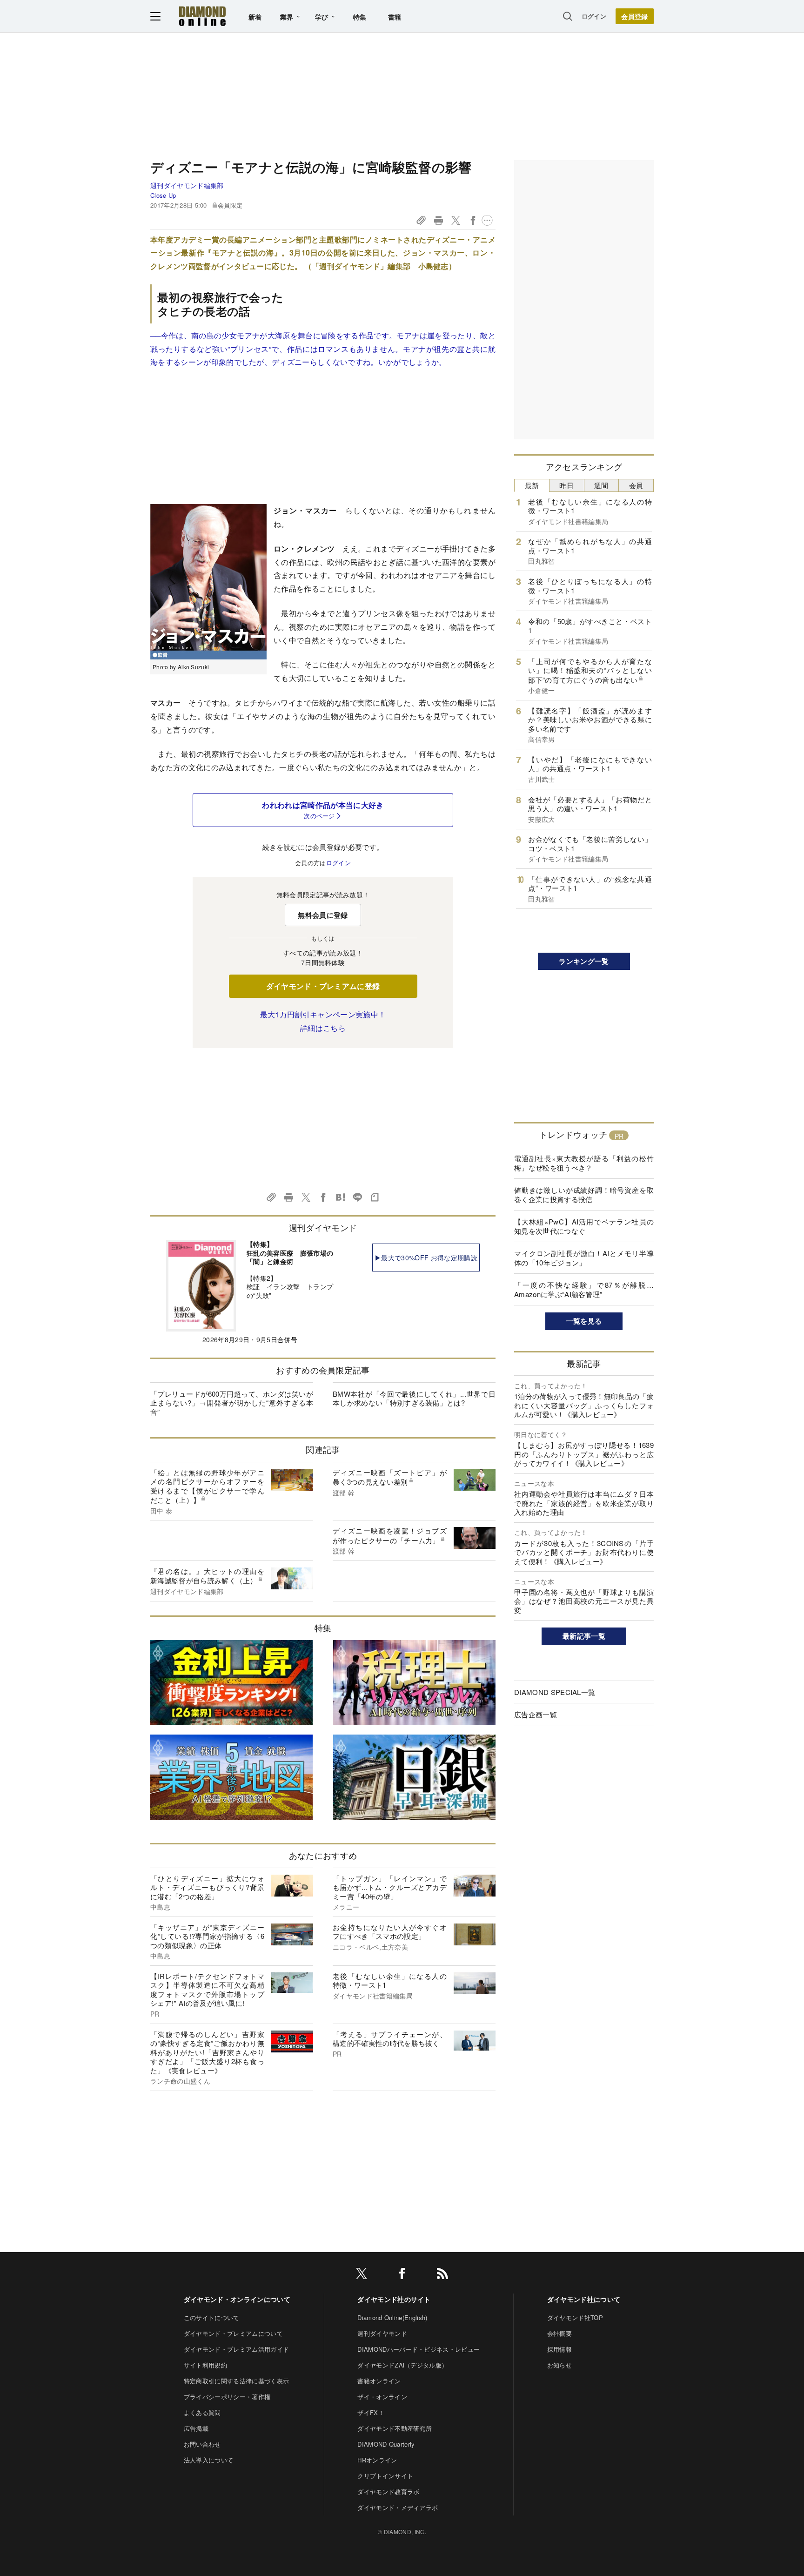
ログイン (594, 16)
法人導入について (209, 2460)
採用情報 (559, 2349)
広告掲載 (196, 2428)
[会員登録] (635, 16)
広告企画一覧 (536, 1714)
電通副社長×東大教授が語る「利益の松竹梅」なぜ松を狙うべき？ (584, 1163)
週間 (601, 485)
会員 (636, 485)
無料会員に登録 (323, 915)
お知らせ (559, 2365)
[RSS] (442, 2275)
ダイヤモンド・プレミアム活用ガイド (236, 2349)
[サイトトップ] (202, 16)
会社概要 (559, 2333)
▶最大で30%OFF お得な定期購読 (426, 1258)
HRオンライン (377, 2460)
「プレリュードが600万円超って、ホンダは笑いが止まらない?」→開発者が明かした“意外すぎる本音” (232, 1403)
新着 (255, 17)
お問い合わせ (202, 2444)
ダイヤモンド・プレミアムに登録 (323, 986)
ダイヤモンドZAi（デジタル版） (402, 2365)
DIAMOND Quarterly (386, 2444)
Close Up (163, 195)
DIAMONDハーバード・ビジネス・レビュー (419, 2349)
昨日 (566, 485)
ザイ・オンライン (382, 2397)
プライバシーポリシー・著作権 (227, 2397)
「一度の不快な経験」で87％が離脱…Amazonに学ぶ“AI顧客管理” (584, 1289)
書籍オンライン (379, 2381)
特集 (360, 17)
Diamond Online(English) (392, 2317)
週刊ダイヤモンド (382, 2333)
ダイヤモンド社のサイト (394, 2299)
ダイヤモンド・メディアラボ (398, 2507)
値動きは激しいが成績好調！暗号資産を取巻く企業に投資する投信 (584, 1194)
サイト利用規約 (205, 2365)
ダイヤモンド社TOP (575, 2317)
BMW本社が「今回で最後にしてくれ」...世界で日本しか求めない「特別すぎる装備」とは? (414, 1398)
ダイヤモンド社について (584, 2299)
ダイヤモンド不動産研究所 (395, 2428)
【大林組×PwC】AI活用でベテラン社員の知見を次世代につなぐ (584, 1226)
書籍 (395, 17)
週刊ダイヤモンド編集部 (187, 185)
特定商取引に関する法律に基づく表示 (236, 2381)
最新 (532, 485)
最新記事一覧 (584, 1636)
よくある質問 (202, 2412)
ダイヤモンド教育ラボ (388, 2492)
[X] (362, 2275)
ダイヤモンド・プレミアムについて (233, 2333)
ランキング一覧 (584, 961)
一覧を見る (584, 1321)
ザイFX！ (371, 2412)
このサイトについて (212, 2317)
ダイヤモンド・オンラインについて (237, 2299)
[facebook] (402, 2275)
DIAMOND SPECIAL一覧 (555, 1692)
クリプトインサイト (385, 2476)
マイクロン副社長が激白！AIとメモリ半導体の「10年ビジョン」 (584, 1258)
